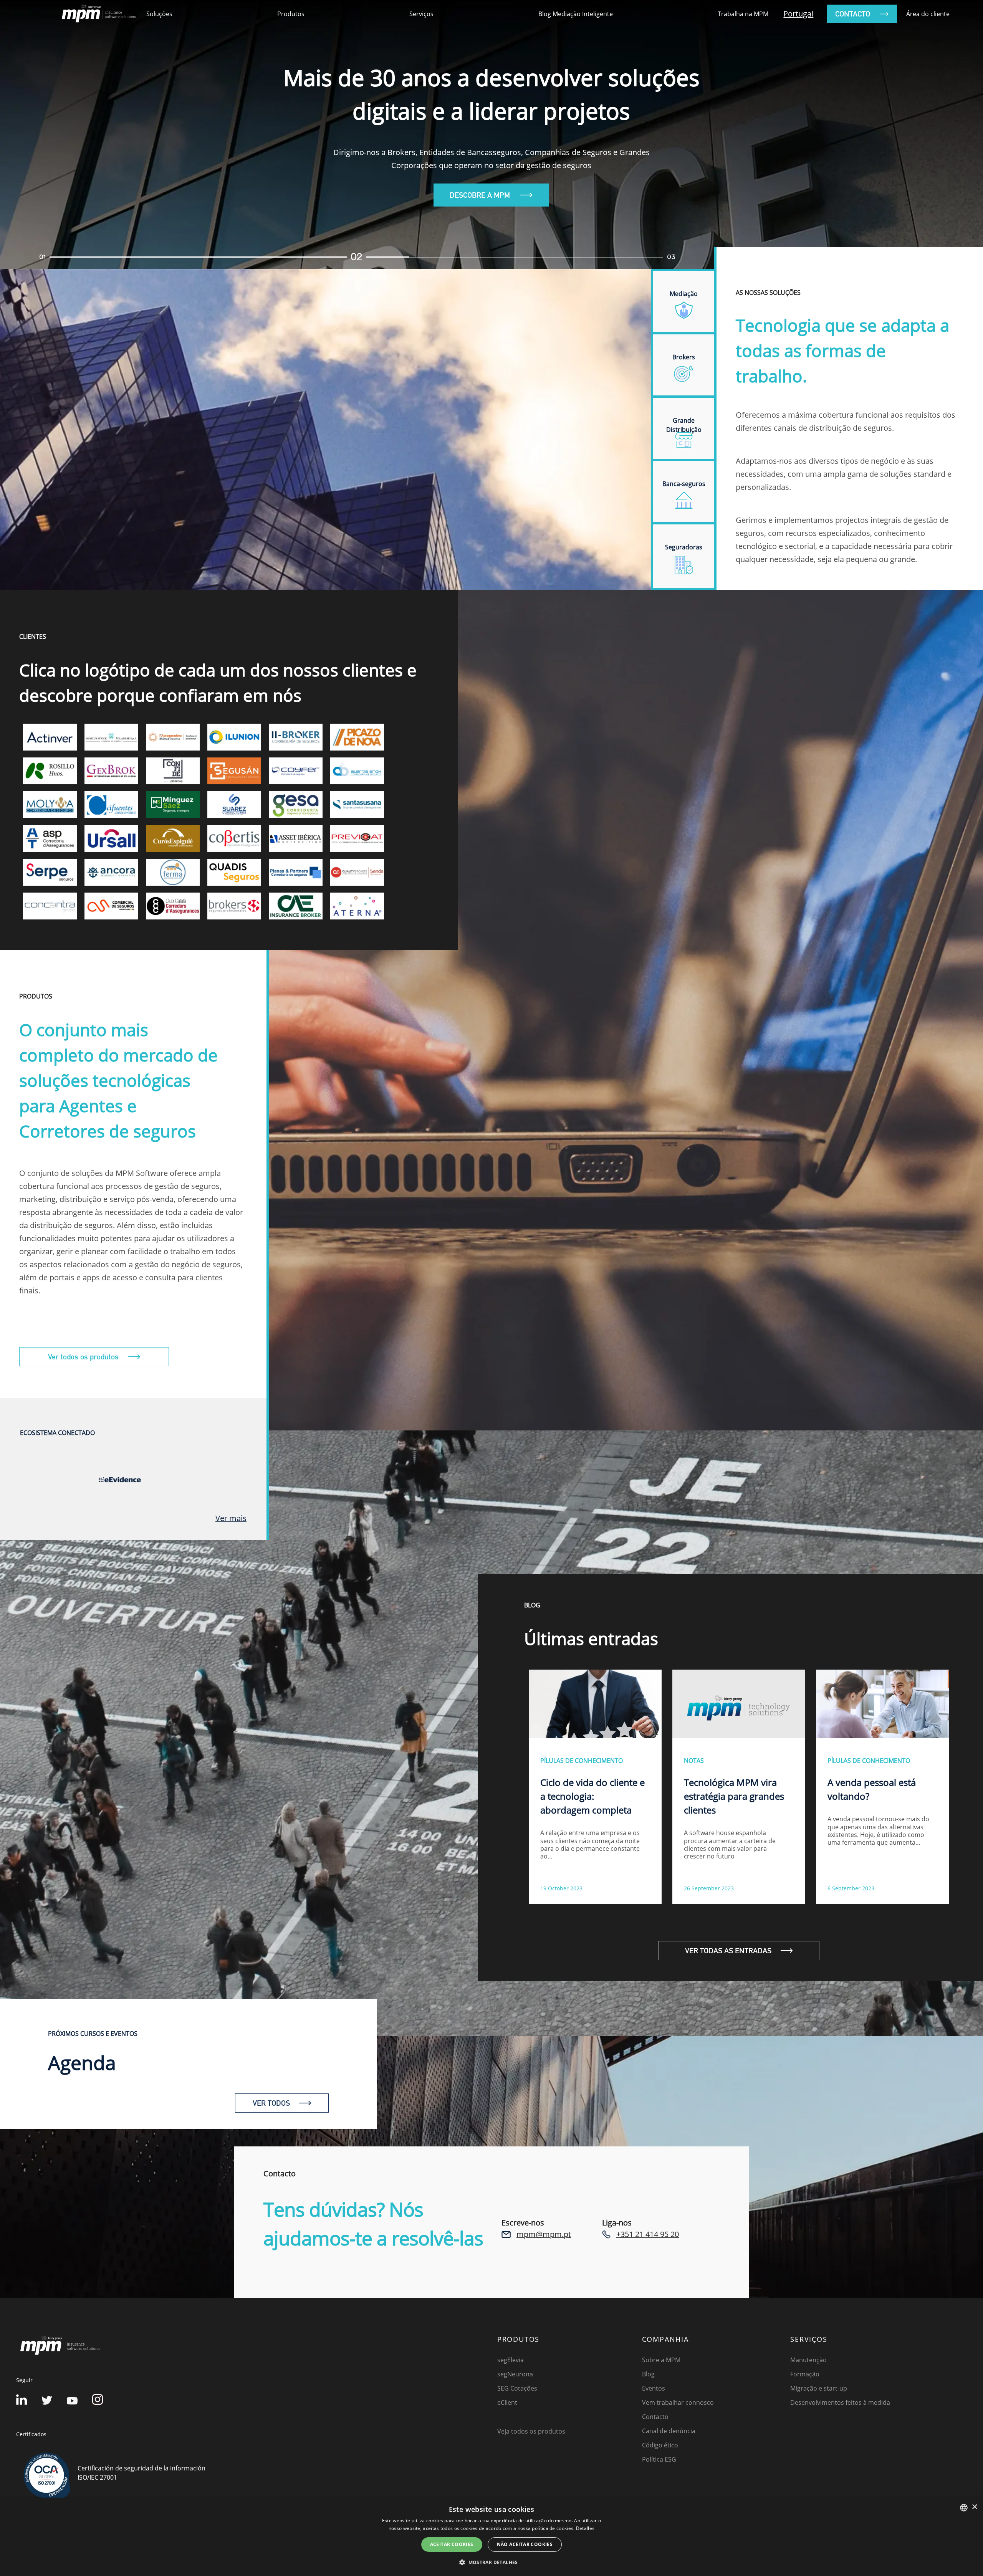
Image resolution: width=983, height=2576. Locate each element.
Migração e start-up (819, 2388)
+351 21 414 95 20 (648, 2234)
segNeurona (515, 2374)
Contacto (655, 2417)
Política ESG (659, 2459)
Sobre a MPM (661, 2360)
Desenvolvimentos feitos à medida (840, 2402)
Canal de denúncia (669, 2431)
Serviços (421, 14)
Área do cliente (928, 14)
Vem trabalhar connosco (678, 2402)
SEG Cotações (517, 2388)
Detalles (585, 2528)
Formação (805, 2374)
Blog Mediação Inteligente (576, 14)
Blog (648, 2374)
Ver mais (231, 1518)
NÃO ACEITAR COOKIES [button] (525, 2544)
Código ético (660, 2445)
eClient (507, 2402)
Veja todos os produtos (531, 2431)
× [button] (974, 2507)
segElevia (511, 2360)
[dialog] (491, 2537)
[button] (491, 2562)
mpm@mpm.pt (544, 2234)
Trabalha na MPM (743, 14)
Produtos (291, 14)
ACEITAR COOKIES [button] (452, 2544)
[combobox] (964, 2508)
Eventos (654, 2388)
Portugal (798, 14)
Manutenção (808, 2360)
